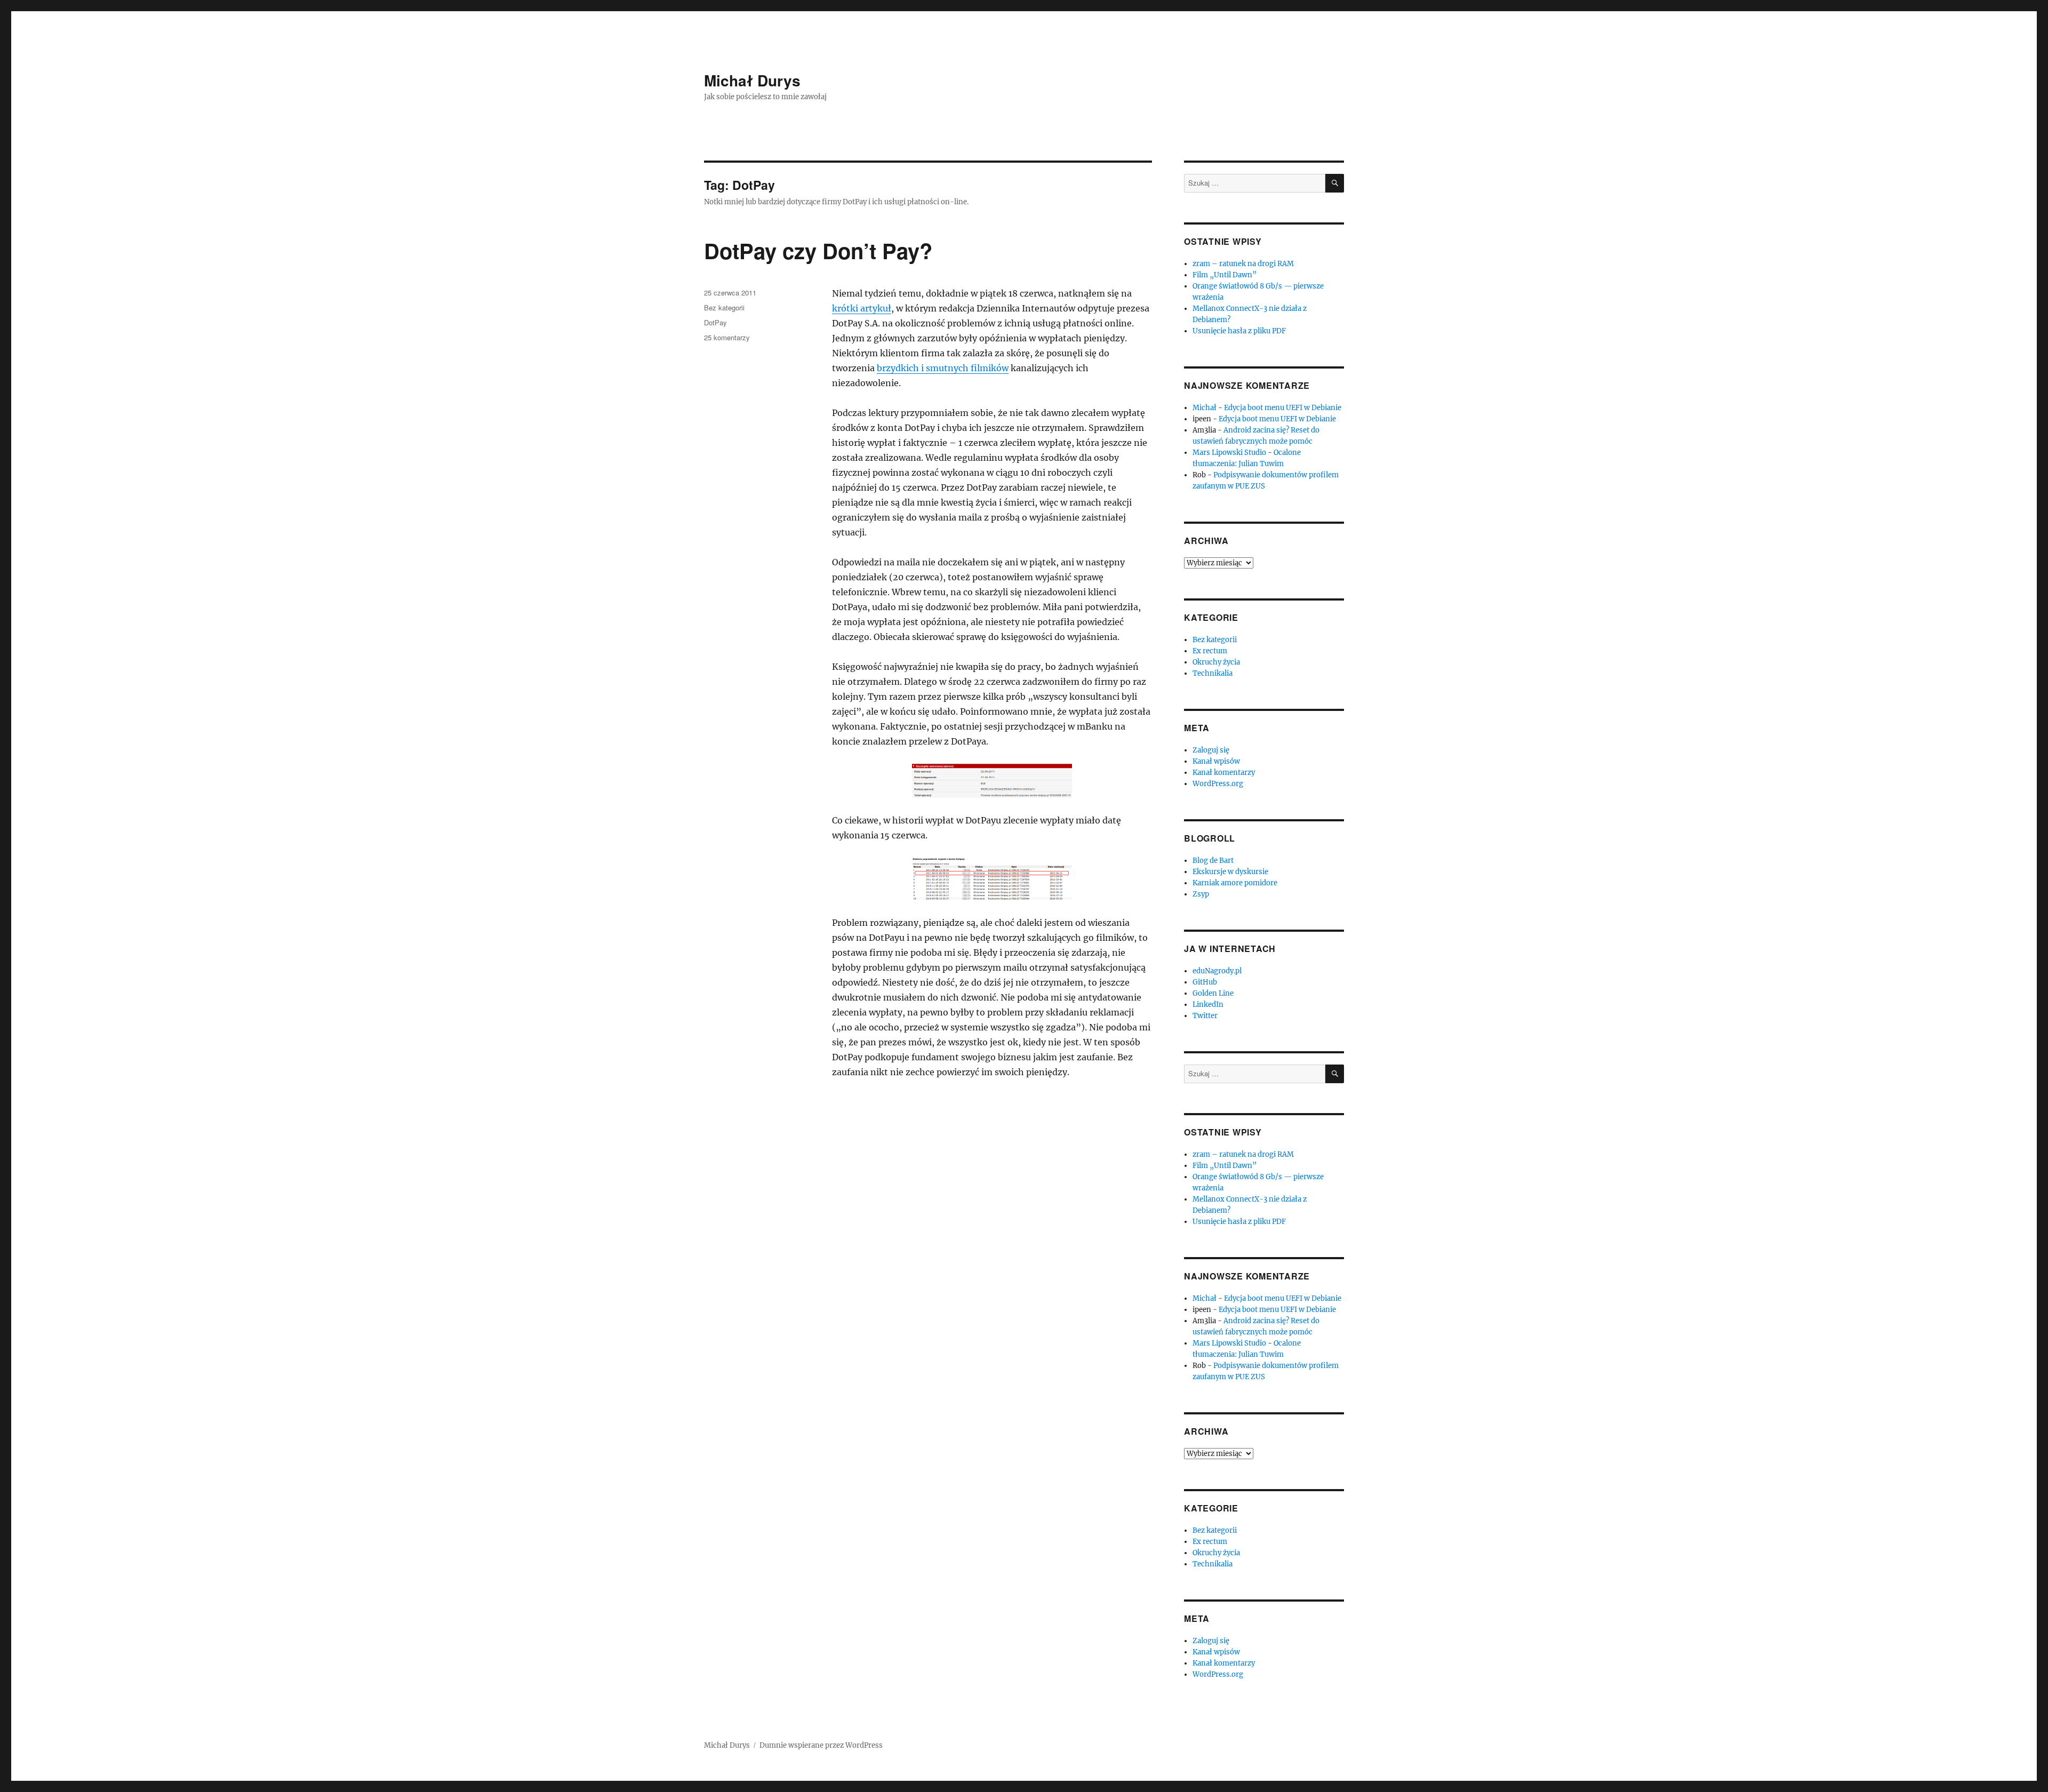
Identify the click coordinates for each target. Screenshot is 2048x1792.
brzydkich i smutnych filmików (943, 368)
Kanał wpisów (1216, 761)
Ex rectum (1210, 651)
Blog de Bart (1213, 861)
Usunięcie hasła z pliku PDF (1239, 331)
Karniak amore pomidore (1235, 883)
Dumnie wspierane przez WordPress (821, 1745)
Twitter (1205, 1016)
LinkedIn (1208, 1005)
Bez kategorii (724, 307)
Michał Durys (752, 80)
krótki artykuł (862, 308)
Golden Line (1213, 993)
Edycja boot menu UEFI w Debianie (1283, 408)
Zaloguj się (1211, 750)
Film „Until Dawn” (1225, 275)
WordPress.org (1218, 784)
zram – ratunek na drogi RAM (1243, 264)
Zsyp (1201, 894)
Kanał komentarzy (1224, 773)
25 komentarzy (727, 337)
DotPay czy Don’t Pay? (818, 250)
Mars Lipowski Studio (1229, 453)
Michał (1205, 408)
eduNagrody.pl (1217, 971)
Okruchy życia (1216, 662)
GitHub (1205, 982)
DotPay (715, 322)
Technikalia (1213, 673)
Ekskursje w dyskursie (1230, 872)
